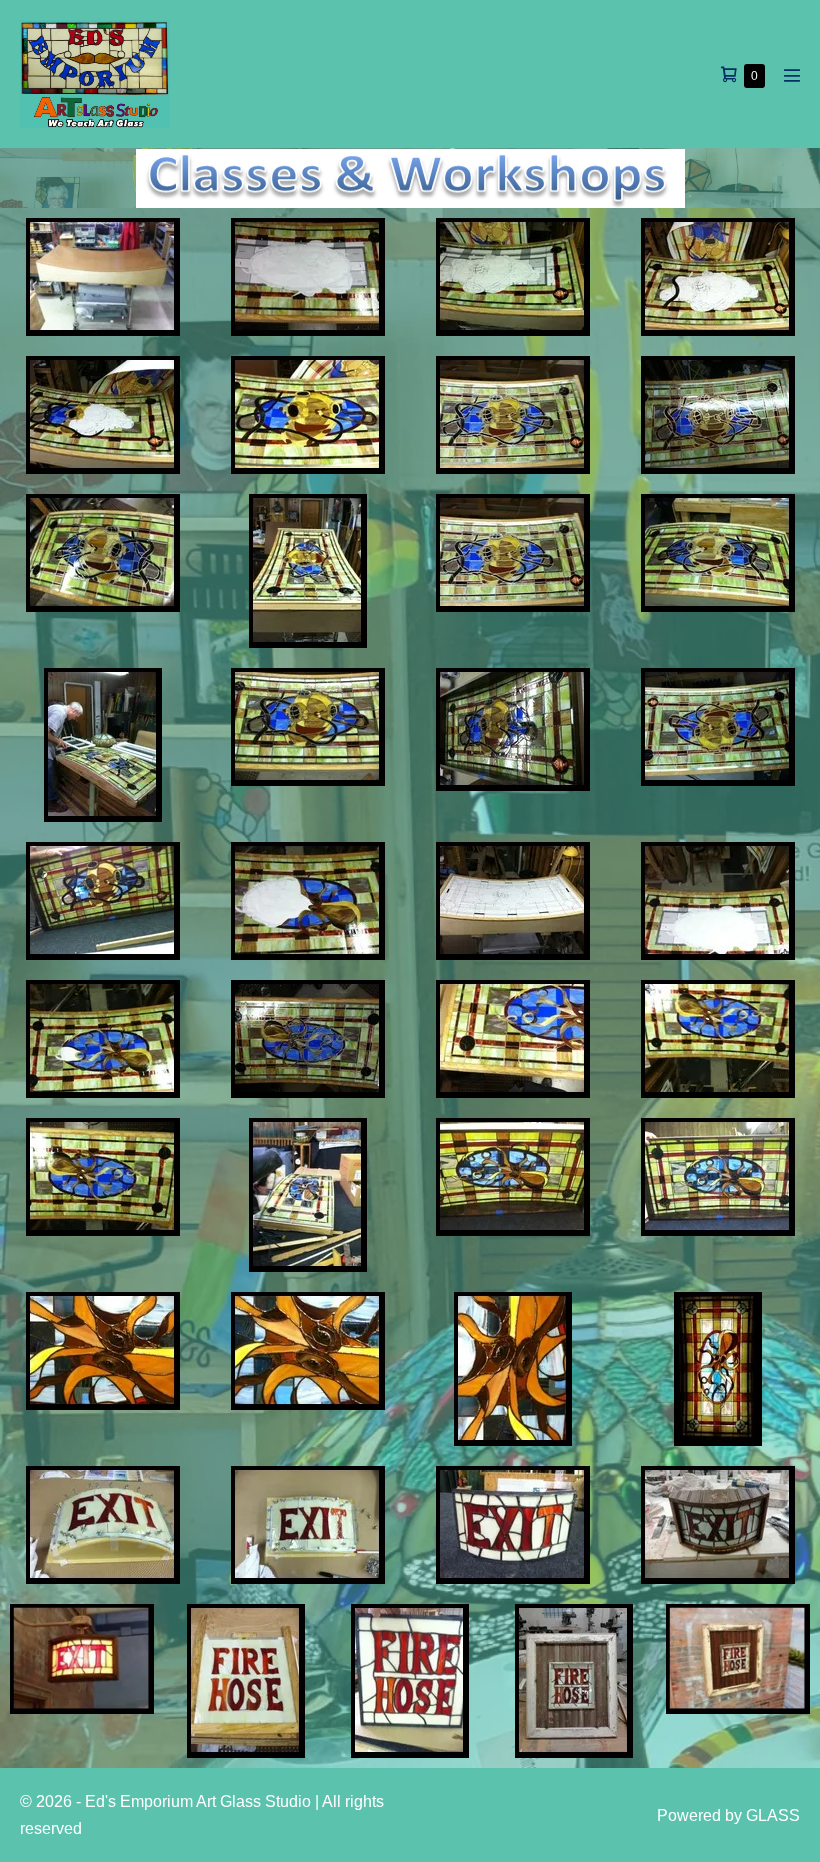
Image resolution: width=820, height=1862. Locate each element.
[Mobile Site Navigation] (792, 75)
